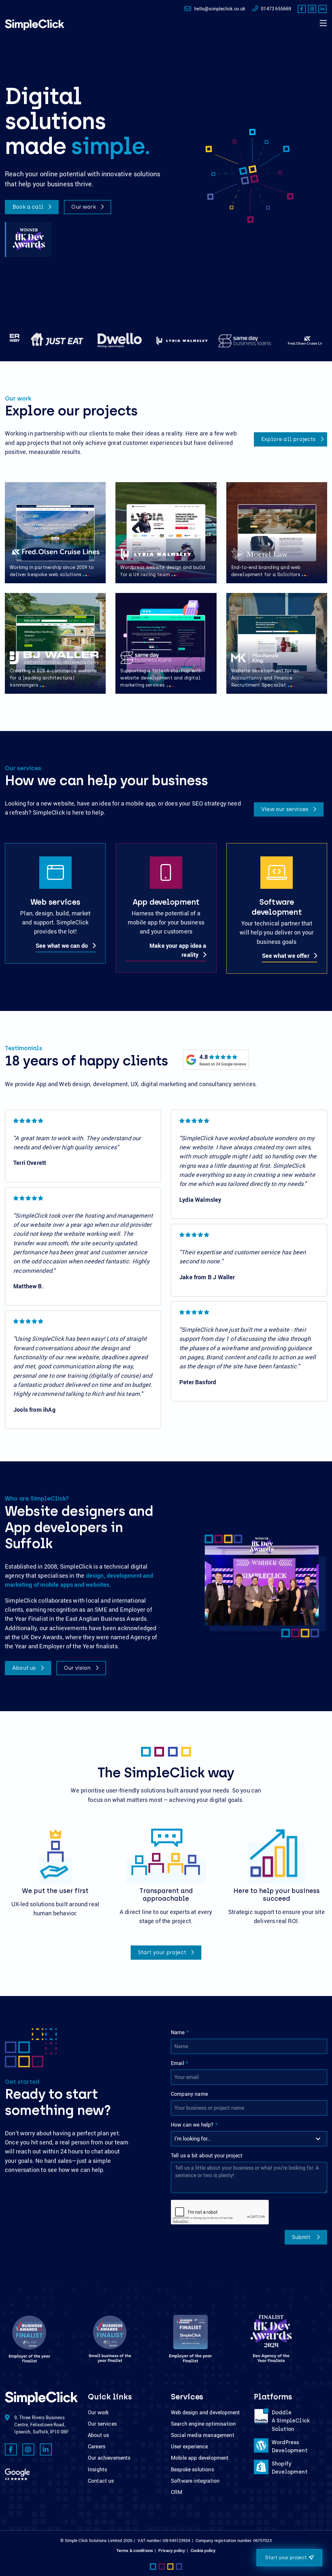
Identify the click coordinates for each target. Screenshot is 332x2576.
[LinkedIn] (322, 9)
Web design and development (205, 2412)
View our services (285, 809)
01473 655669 (276, 9)
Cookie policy (203, 2550)
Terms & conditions (135, 2550)
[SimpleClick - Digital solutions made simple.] (35, 25)
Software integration (195, 2481)
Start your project (163, 1952)
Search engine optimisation (203, 2424)
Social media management (203, 2435)
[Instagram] (312, 9)
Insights (97, 2469)
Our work (84, 207)
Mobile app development (200, 2458)
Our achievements (109, 2458)
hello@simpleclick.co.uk (220, 9)
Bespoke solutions (192, 2469)
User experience (189, 2446)
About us (25, 1668)
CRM (177, 2492)
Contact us (101, 2481)
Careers (97, 2446)
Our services (102, 2424)
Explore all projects (289, 439)
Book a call (29, 207)
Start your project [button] (286, 2558)
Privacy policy (172, 2550)
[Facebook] (302, 9)
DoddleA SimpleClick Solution (291, 2421)
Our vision (78, 1668)
